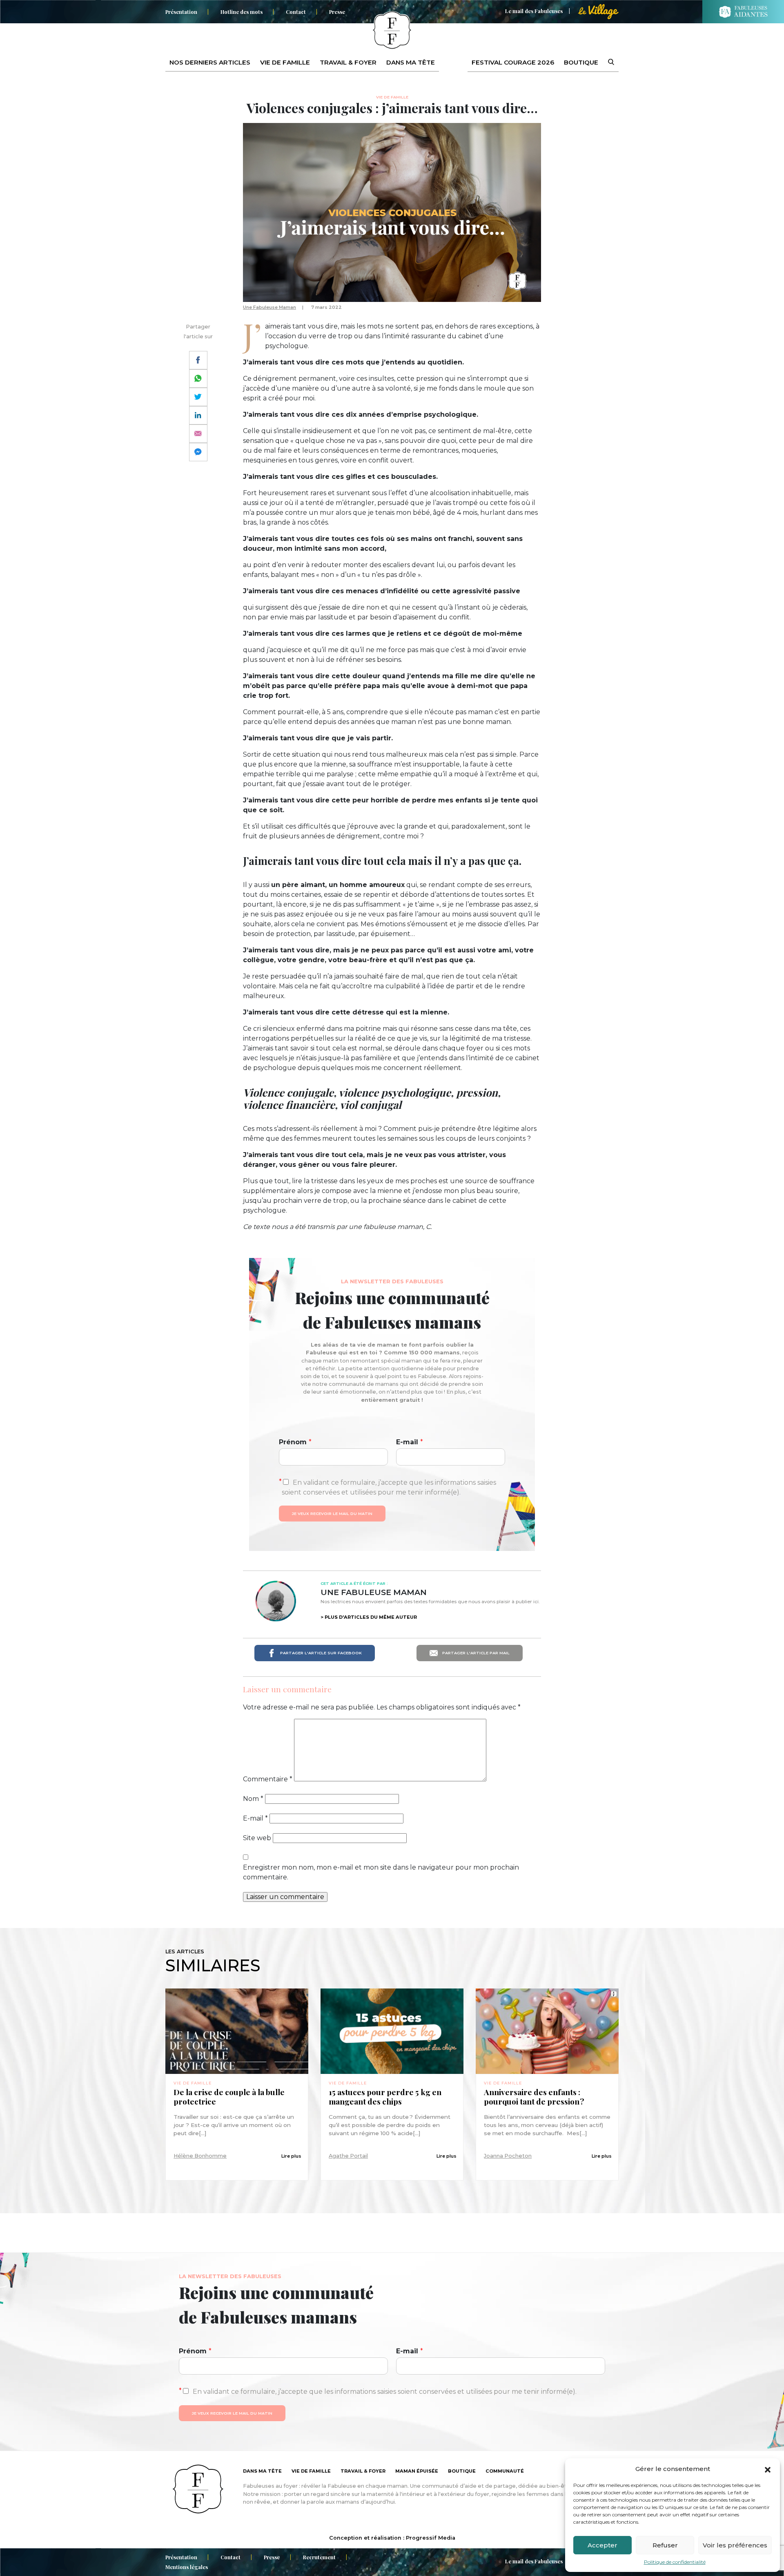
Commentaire (268, 1779)
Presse (337, 12)
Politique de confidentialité (675, 2562)
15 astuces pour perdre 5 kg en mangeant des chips (385, 2097)
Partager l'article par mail (475, 1653)
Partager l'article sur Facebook (320, 1653)
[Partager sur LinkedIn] (198, 415)
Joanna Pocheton (508, 2156)
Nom (253, 1799)
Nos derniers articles (210, 62)
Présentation (181, 12)
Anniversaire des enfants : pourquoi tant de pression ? (534, 2097)
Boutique (581, 62)
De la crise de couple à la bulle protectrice (229, 2097)
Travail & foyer (348, 62)
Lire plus (291, 2156)
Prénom (295, 1442)
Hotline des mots (242, 12)
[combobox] (606, 63)
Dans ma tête (411, 62)
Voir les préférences (735, 2545)
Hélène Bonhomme (200, 2156)
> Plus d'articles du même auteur (369, 1617)
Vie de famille (285, 62)
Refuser (665, 2545)
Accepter (602, 2545)
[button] (768, 2469)
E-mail (410, 1442)
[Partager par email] (198, 434)
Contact (296, 12)
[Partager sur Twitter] (198, 397)
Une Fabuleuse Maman (269, 307)
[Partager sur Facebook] (198, 360)
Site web (257, 1838)
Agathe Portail (348, 2156)
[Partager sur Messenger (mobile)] (198, 452)
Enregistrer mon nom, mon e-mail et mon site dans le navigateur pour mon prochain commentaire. (381, 1872)
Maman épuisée (417, 2471)
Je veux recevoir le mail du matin (332, 1514)
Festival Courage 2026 (513, 62)
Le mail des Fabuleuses (534, 11)
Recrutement (319, 2557)
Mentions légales (187, 2567)
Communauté (505, 2471)
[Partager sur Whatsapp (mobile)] (198, 379)
